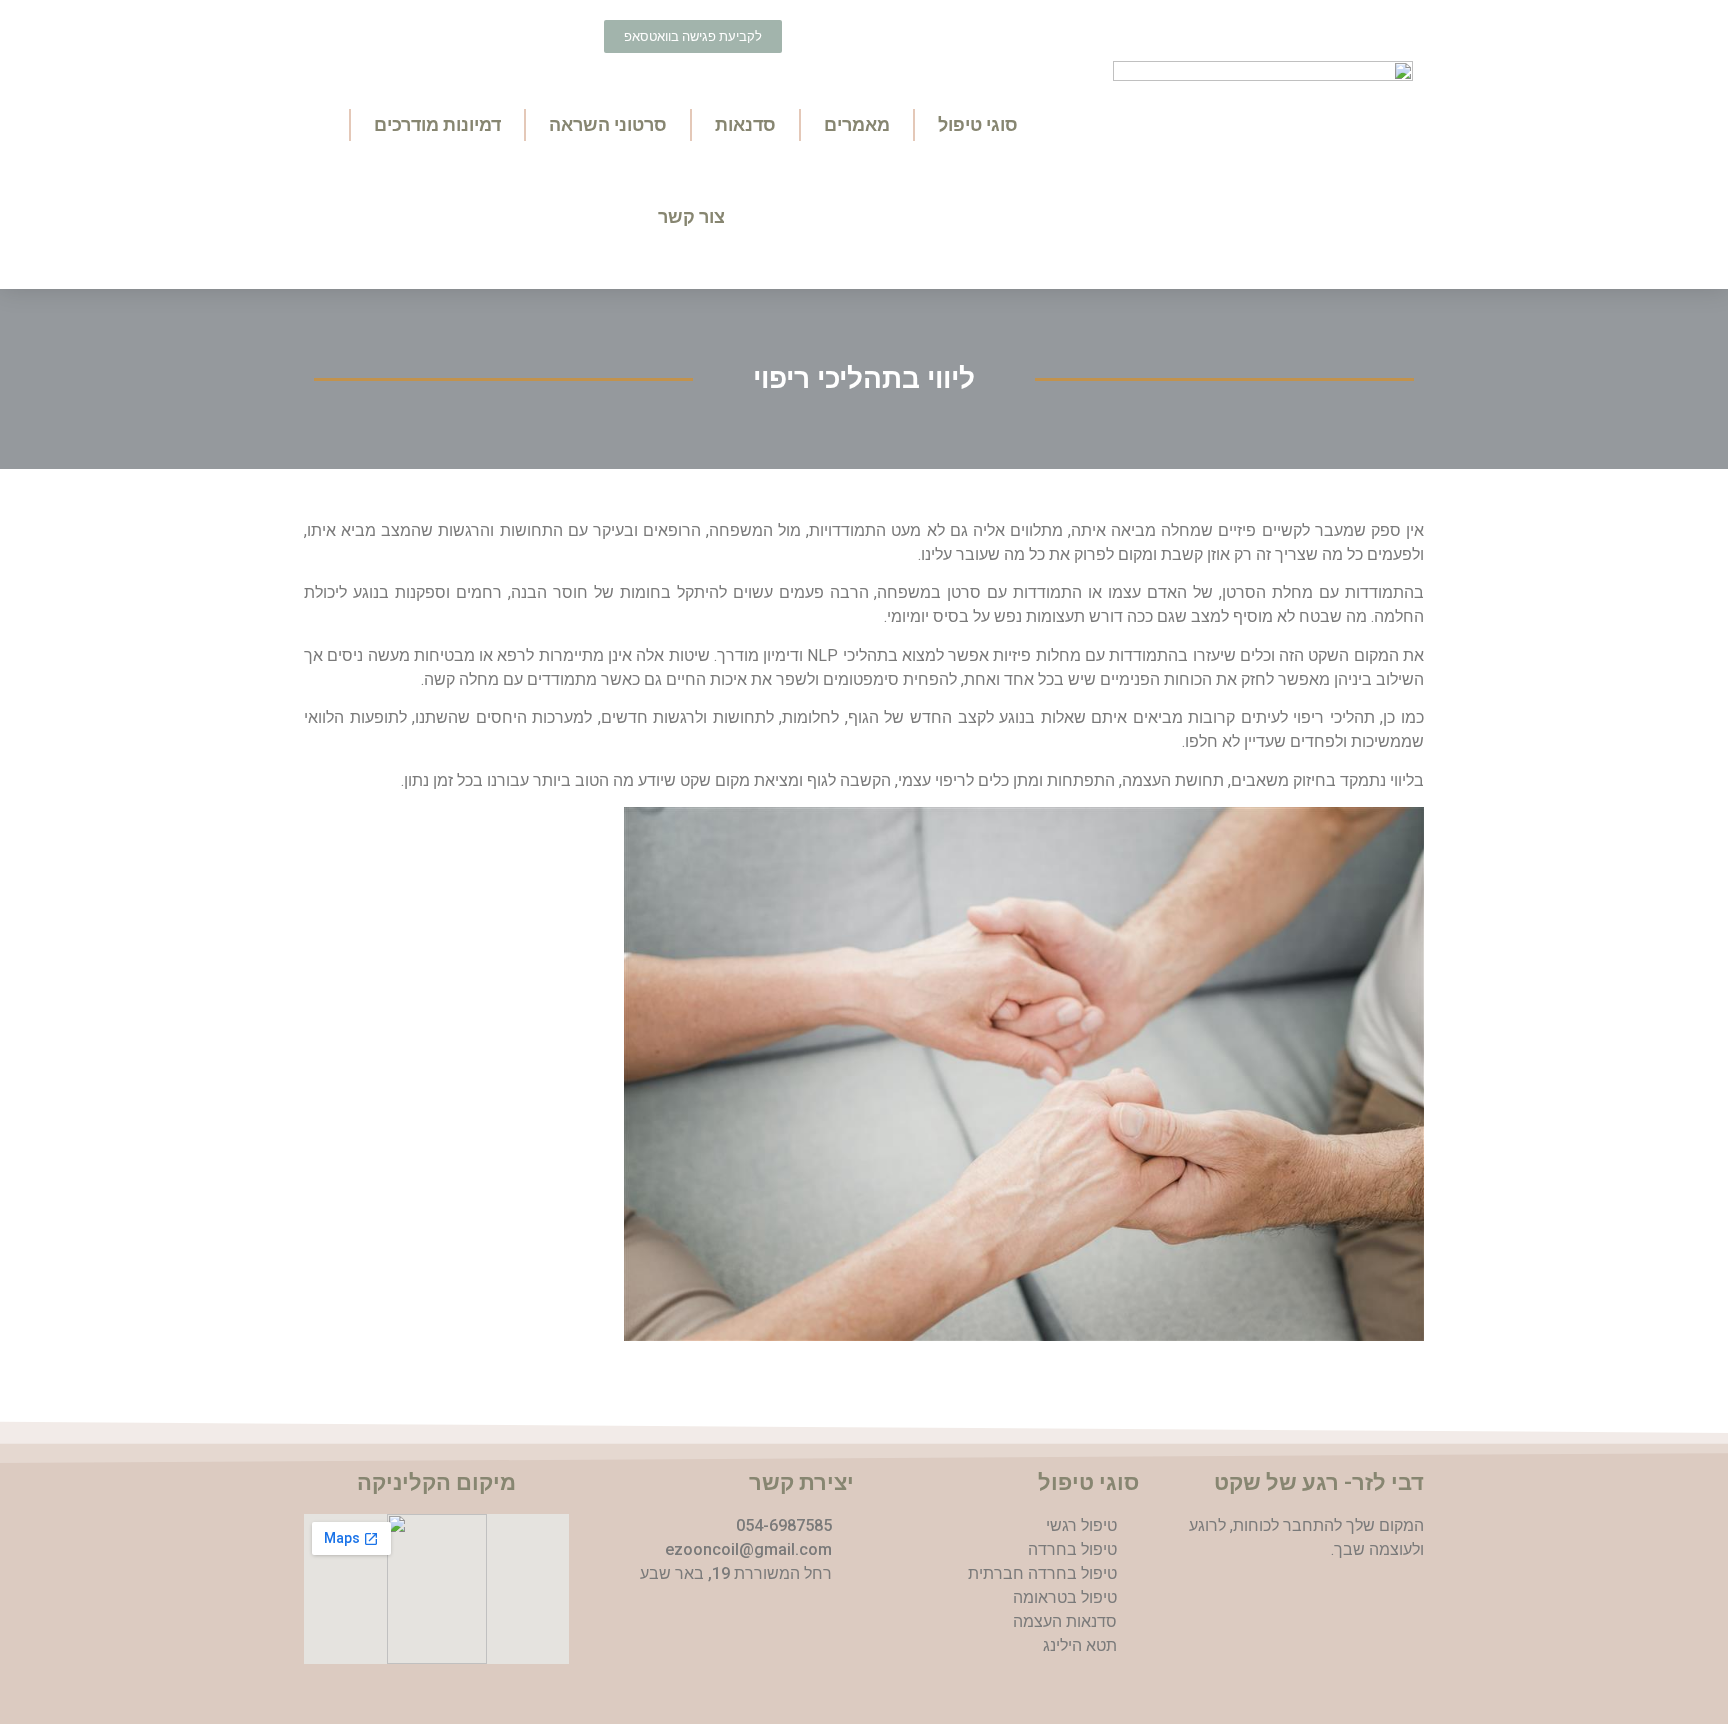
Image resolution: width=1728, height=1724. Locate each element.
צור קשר (691, 216)
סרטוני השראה (608, 124)
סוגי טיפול (978, 124)
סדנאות (745, 124)
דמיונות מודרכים (437, 124)
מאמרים (857, 124)
